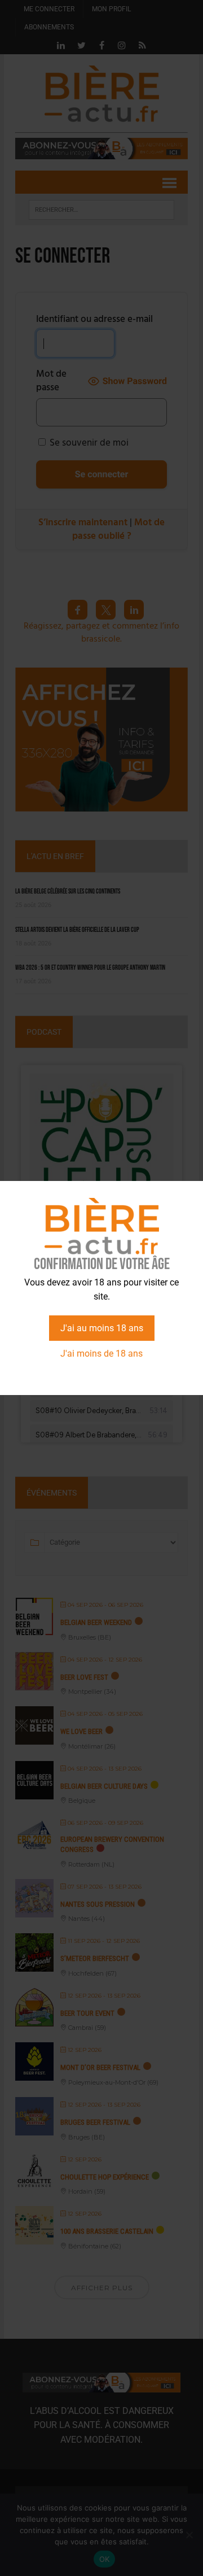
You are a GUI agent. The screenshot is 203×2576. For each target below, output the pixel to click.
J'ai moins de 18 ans (101, 1354)
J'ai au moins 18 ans (102, 1328)
